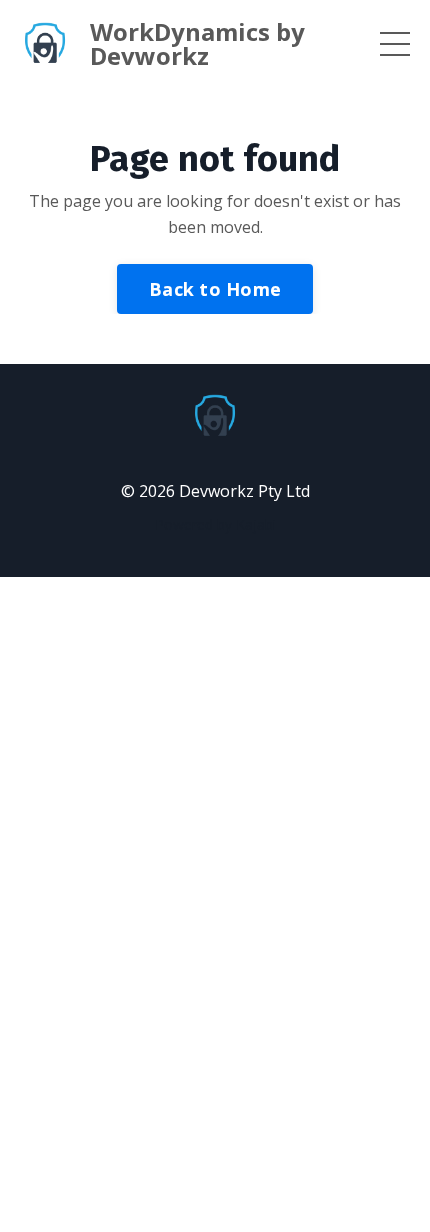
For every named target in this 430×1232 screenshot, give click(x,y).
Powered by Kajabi (215, 524)
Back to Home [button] (215, 289)
